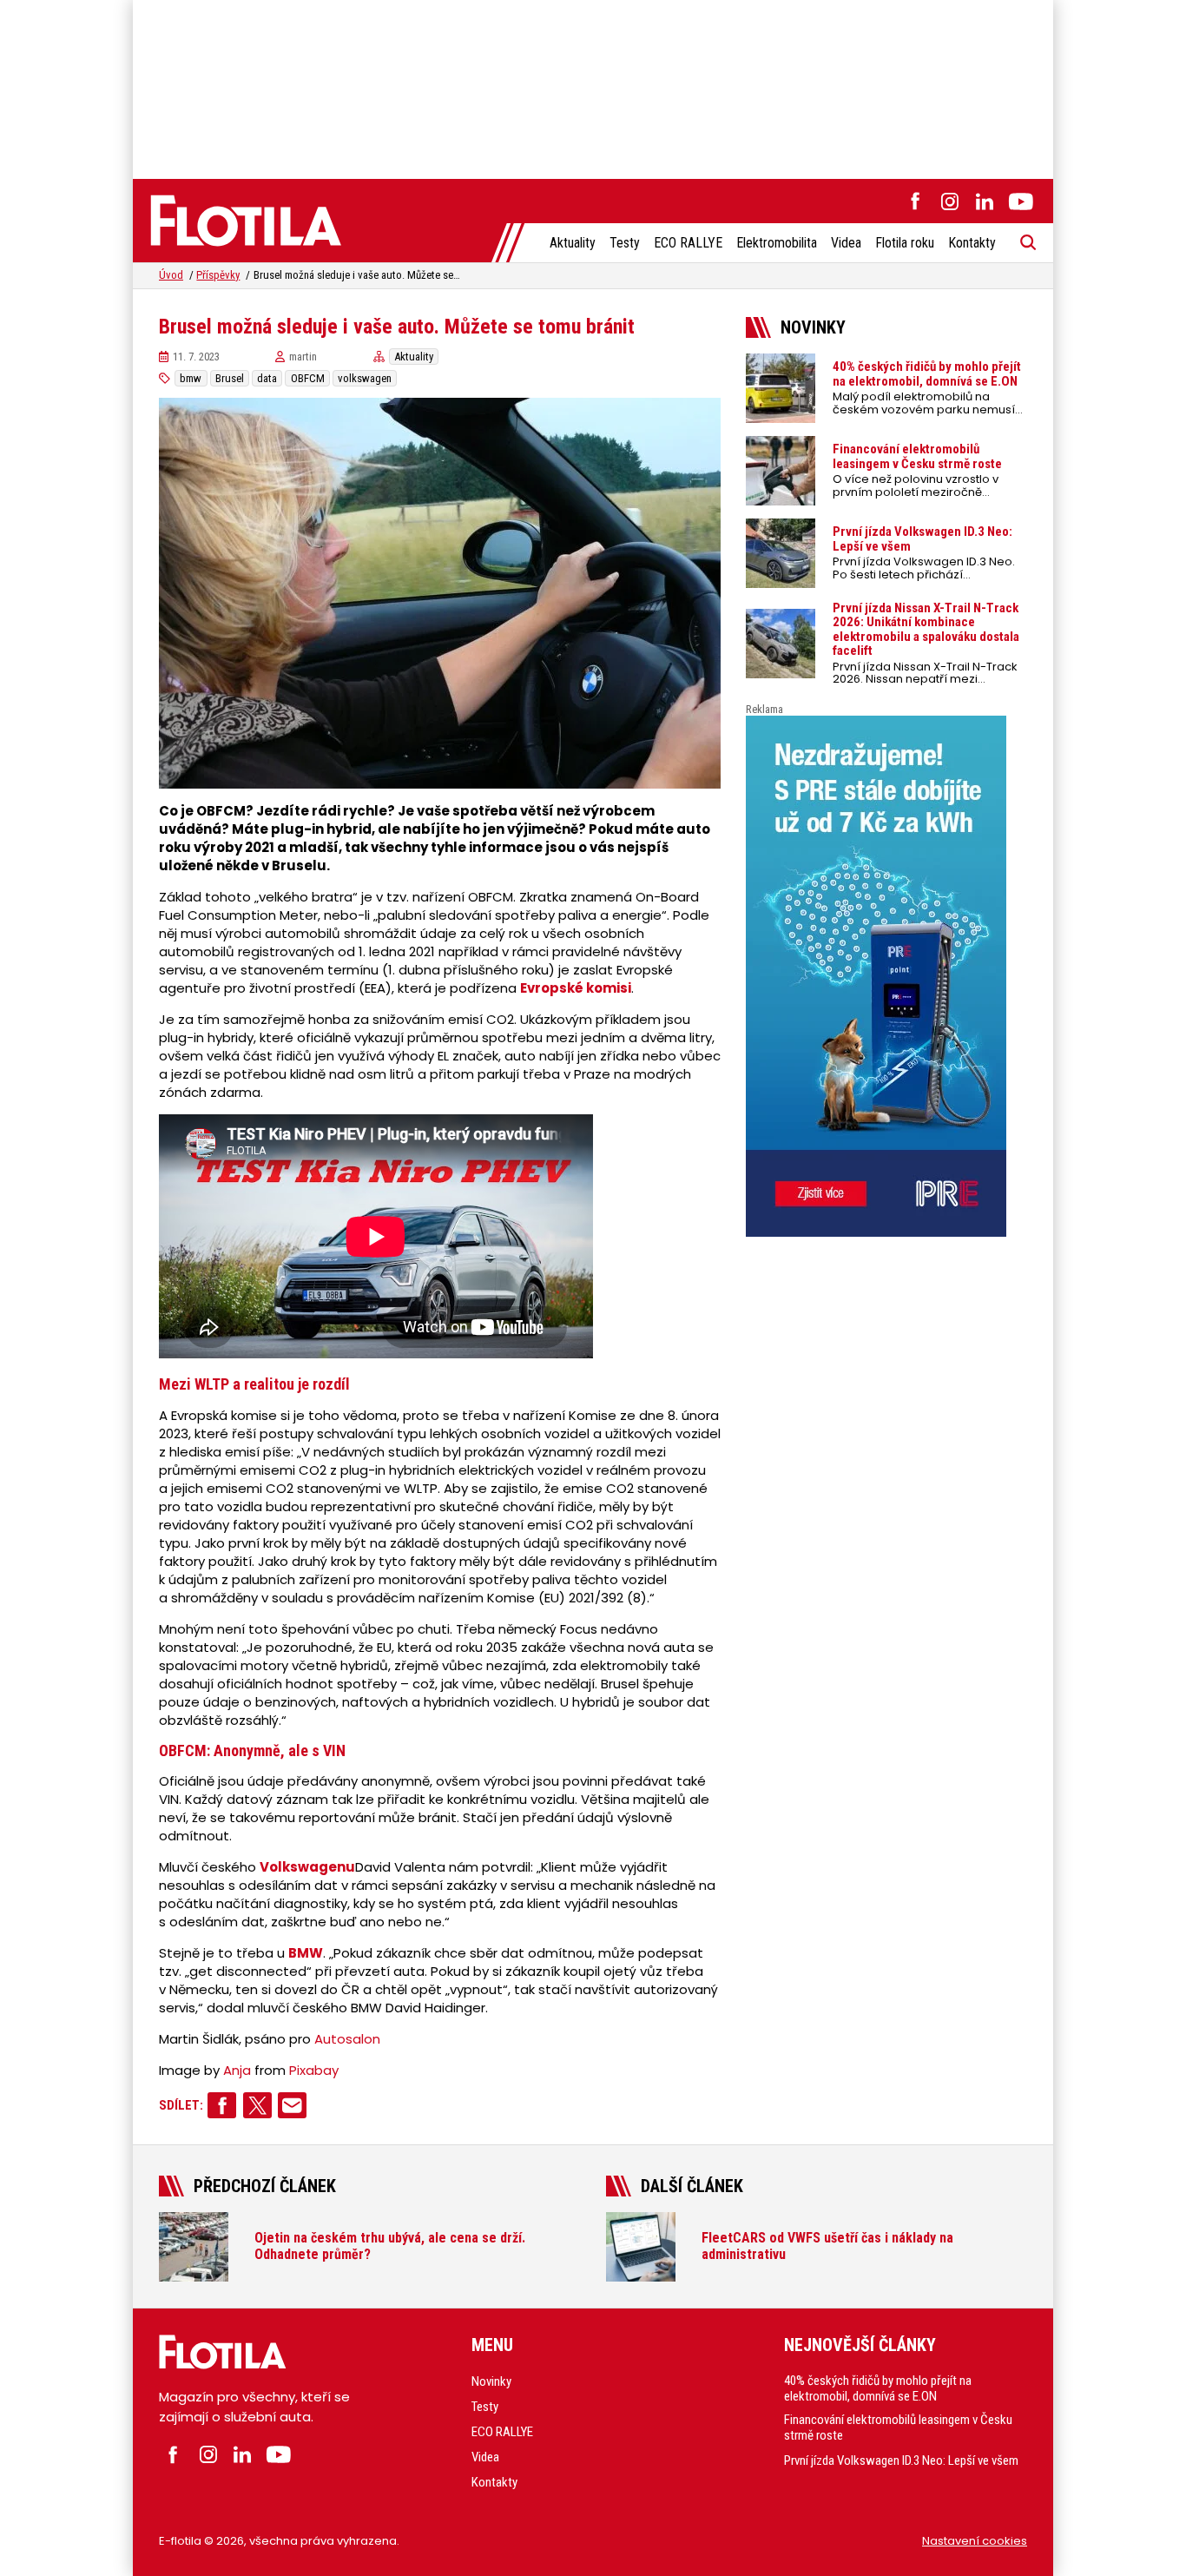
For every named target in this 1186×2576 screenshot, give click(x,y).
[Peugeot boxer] (886, 976)
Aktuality (573, 243)
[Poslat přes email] (292, 2105)
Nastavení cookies (975, 2541)
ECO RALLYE (688, 243)
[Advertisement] (593, 87)
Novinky (491, 2381)
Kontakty (972, 243)
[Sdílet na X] (257, 2105)
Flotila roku (905, 243)
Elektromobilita (777, 243)
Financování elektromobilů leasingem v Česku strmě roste (898, 2427)
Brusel (230, 378)
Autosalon (347, 2039)
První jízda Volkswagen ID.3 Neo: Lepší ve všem (901, 2460)
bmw (191, 378)
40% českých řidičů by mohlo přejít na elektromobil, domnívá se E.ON (878, 2388)
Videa (846, 243)
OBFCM (308, 378)
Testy (625, 243)
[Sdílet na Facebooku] (222, 2105)
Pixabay (314, 2070)
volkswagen (365, 378)
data (267, 378)
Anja (237, 2070)
